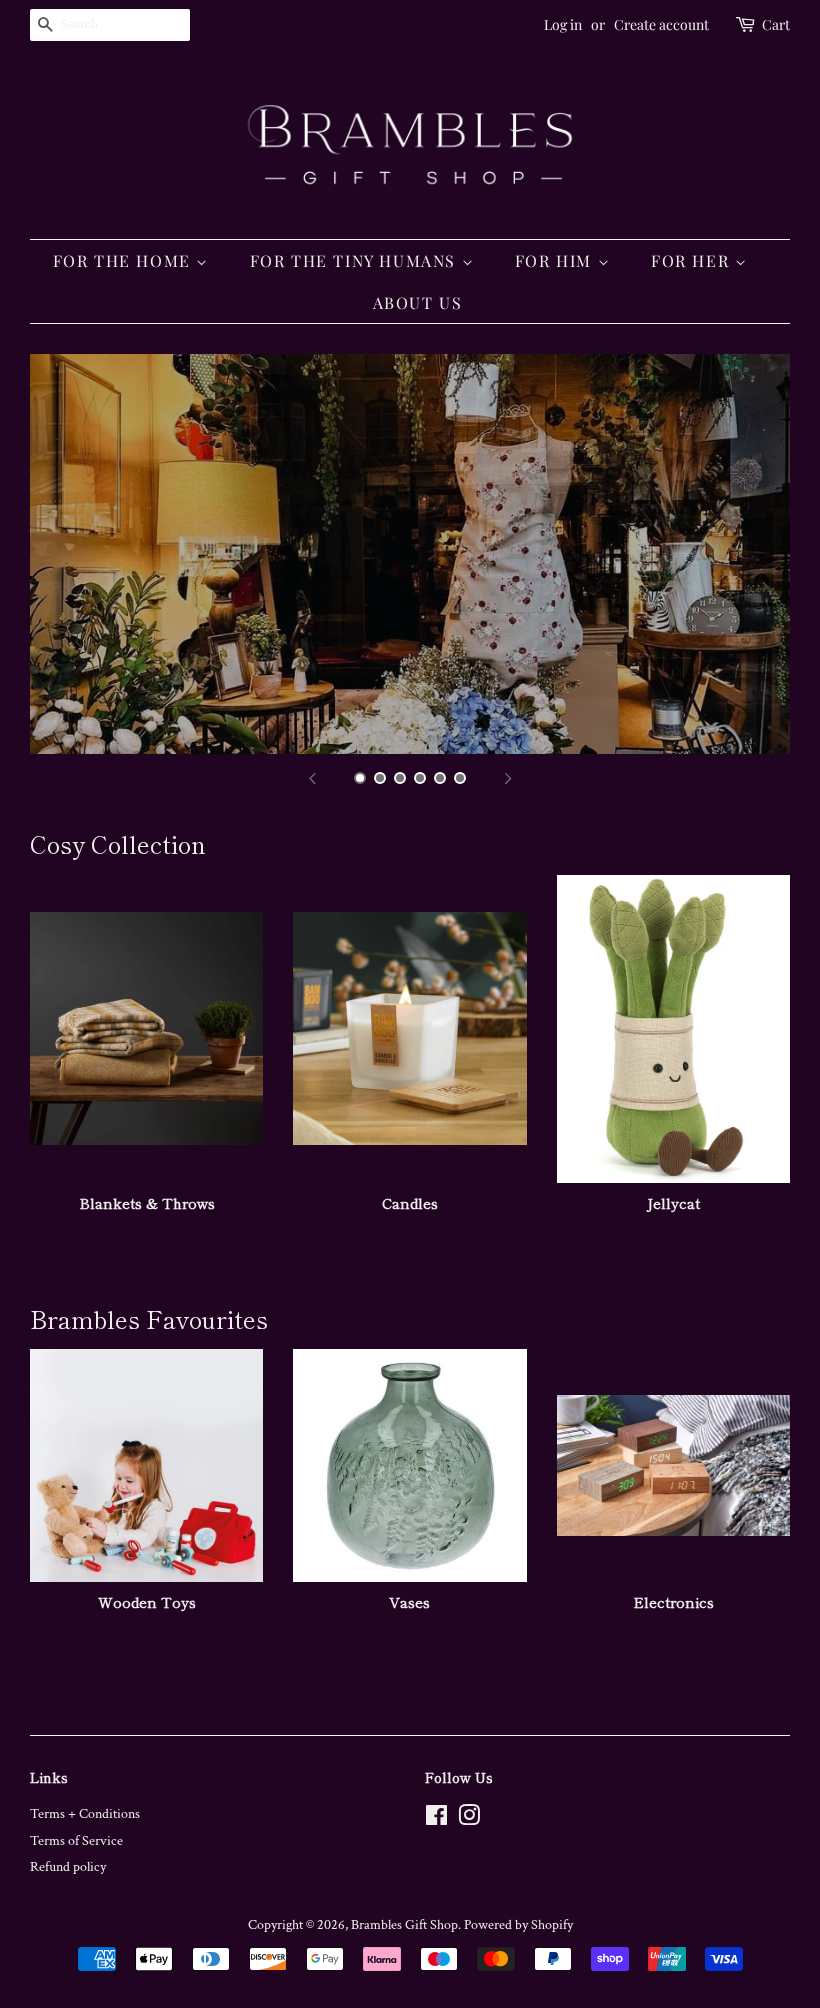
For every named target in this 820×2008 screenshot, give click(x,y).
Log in (563, 24)
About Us (418, 302)
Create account (661, 24)
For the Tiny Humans (356, 260)
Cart (776, 24)
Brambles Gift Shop (404, 1925)
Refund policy (68, 1867)
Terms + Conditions (85, 1814)
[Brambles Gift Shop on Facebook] (436, 1820)
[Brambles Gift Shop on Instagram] (469, 1820)
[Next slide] (508, 779)
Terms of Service (76, 1841)
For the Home (125, 260)
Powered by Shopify (518, 1925)
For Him (556, 260)
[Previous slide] (312, 779)
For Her (693, 260)
